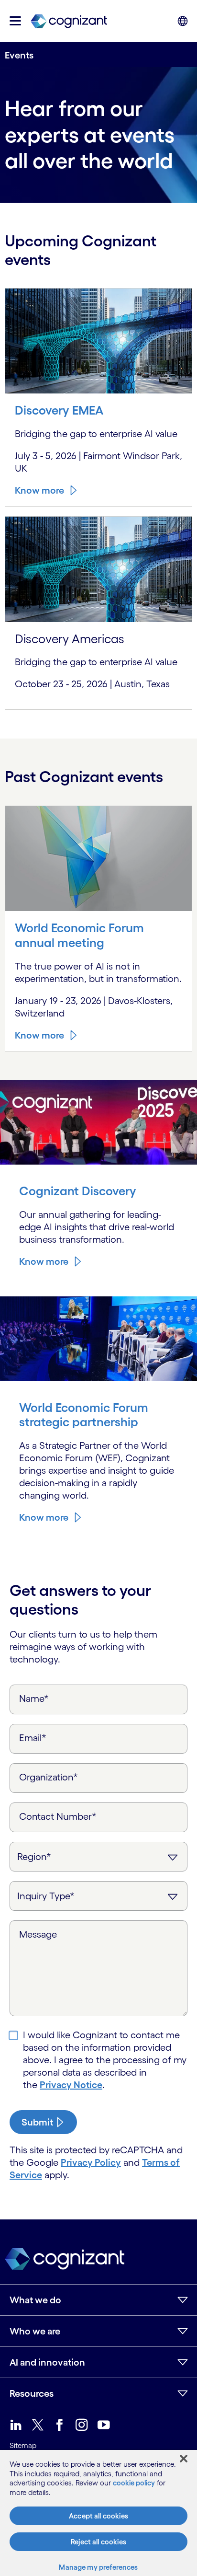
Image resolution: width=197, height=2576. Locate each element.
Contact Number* (58, 1816)
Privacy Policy (91, 2162)
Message (38, 1934)
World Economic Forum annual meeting (79, 935)
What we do (35, 2300)
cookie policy (134, 2483)
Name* (34, 1698)
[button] (15, 21)
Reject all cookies (98, 2542)
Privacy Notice (71, 2085)
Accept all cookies (98, 2516)
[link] (69, 21)
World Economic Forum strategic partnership (84, 1415)
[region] (98, 2513)
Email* (33, 1738)
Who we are (35, 2331)
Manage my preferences (98, 2567)
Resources (32, 2393)
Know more (39, 490)
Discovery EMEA (59, 410)
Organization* (49, 1777)
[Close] (184, 2459)
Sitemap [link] (23, 2445)
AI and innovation (47, 2362)
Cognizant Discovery (78, 1191)
